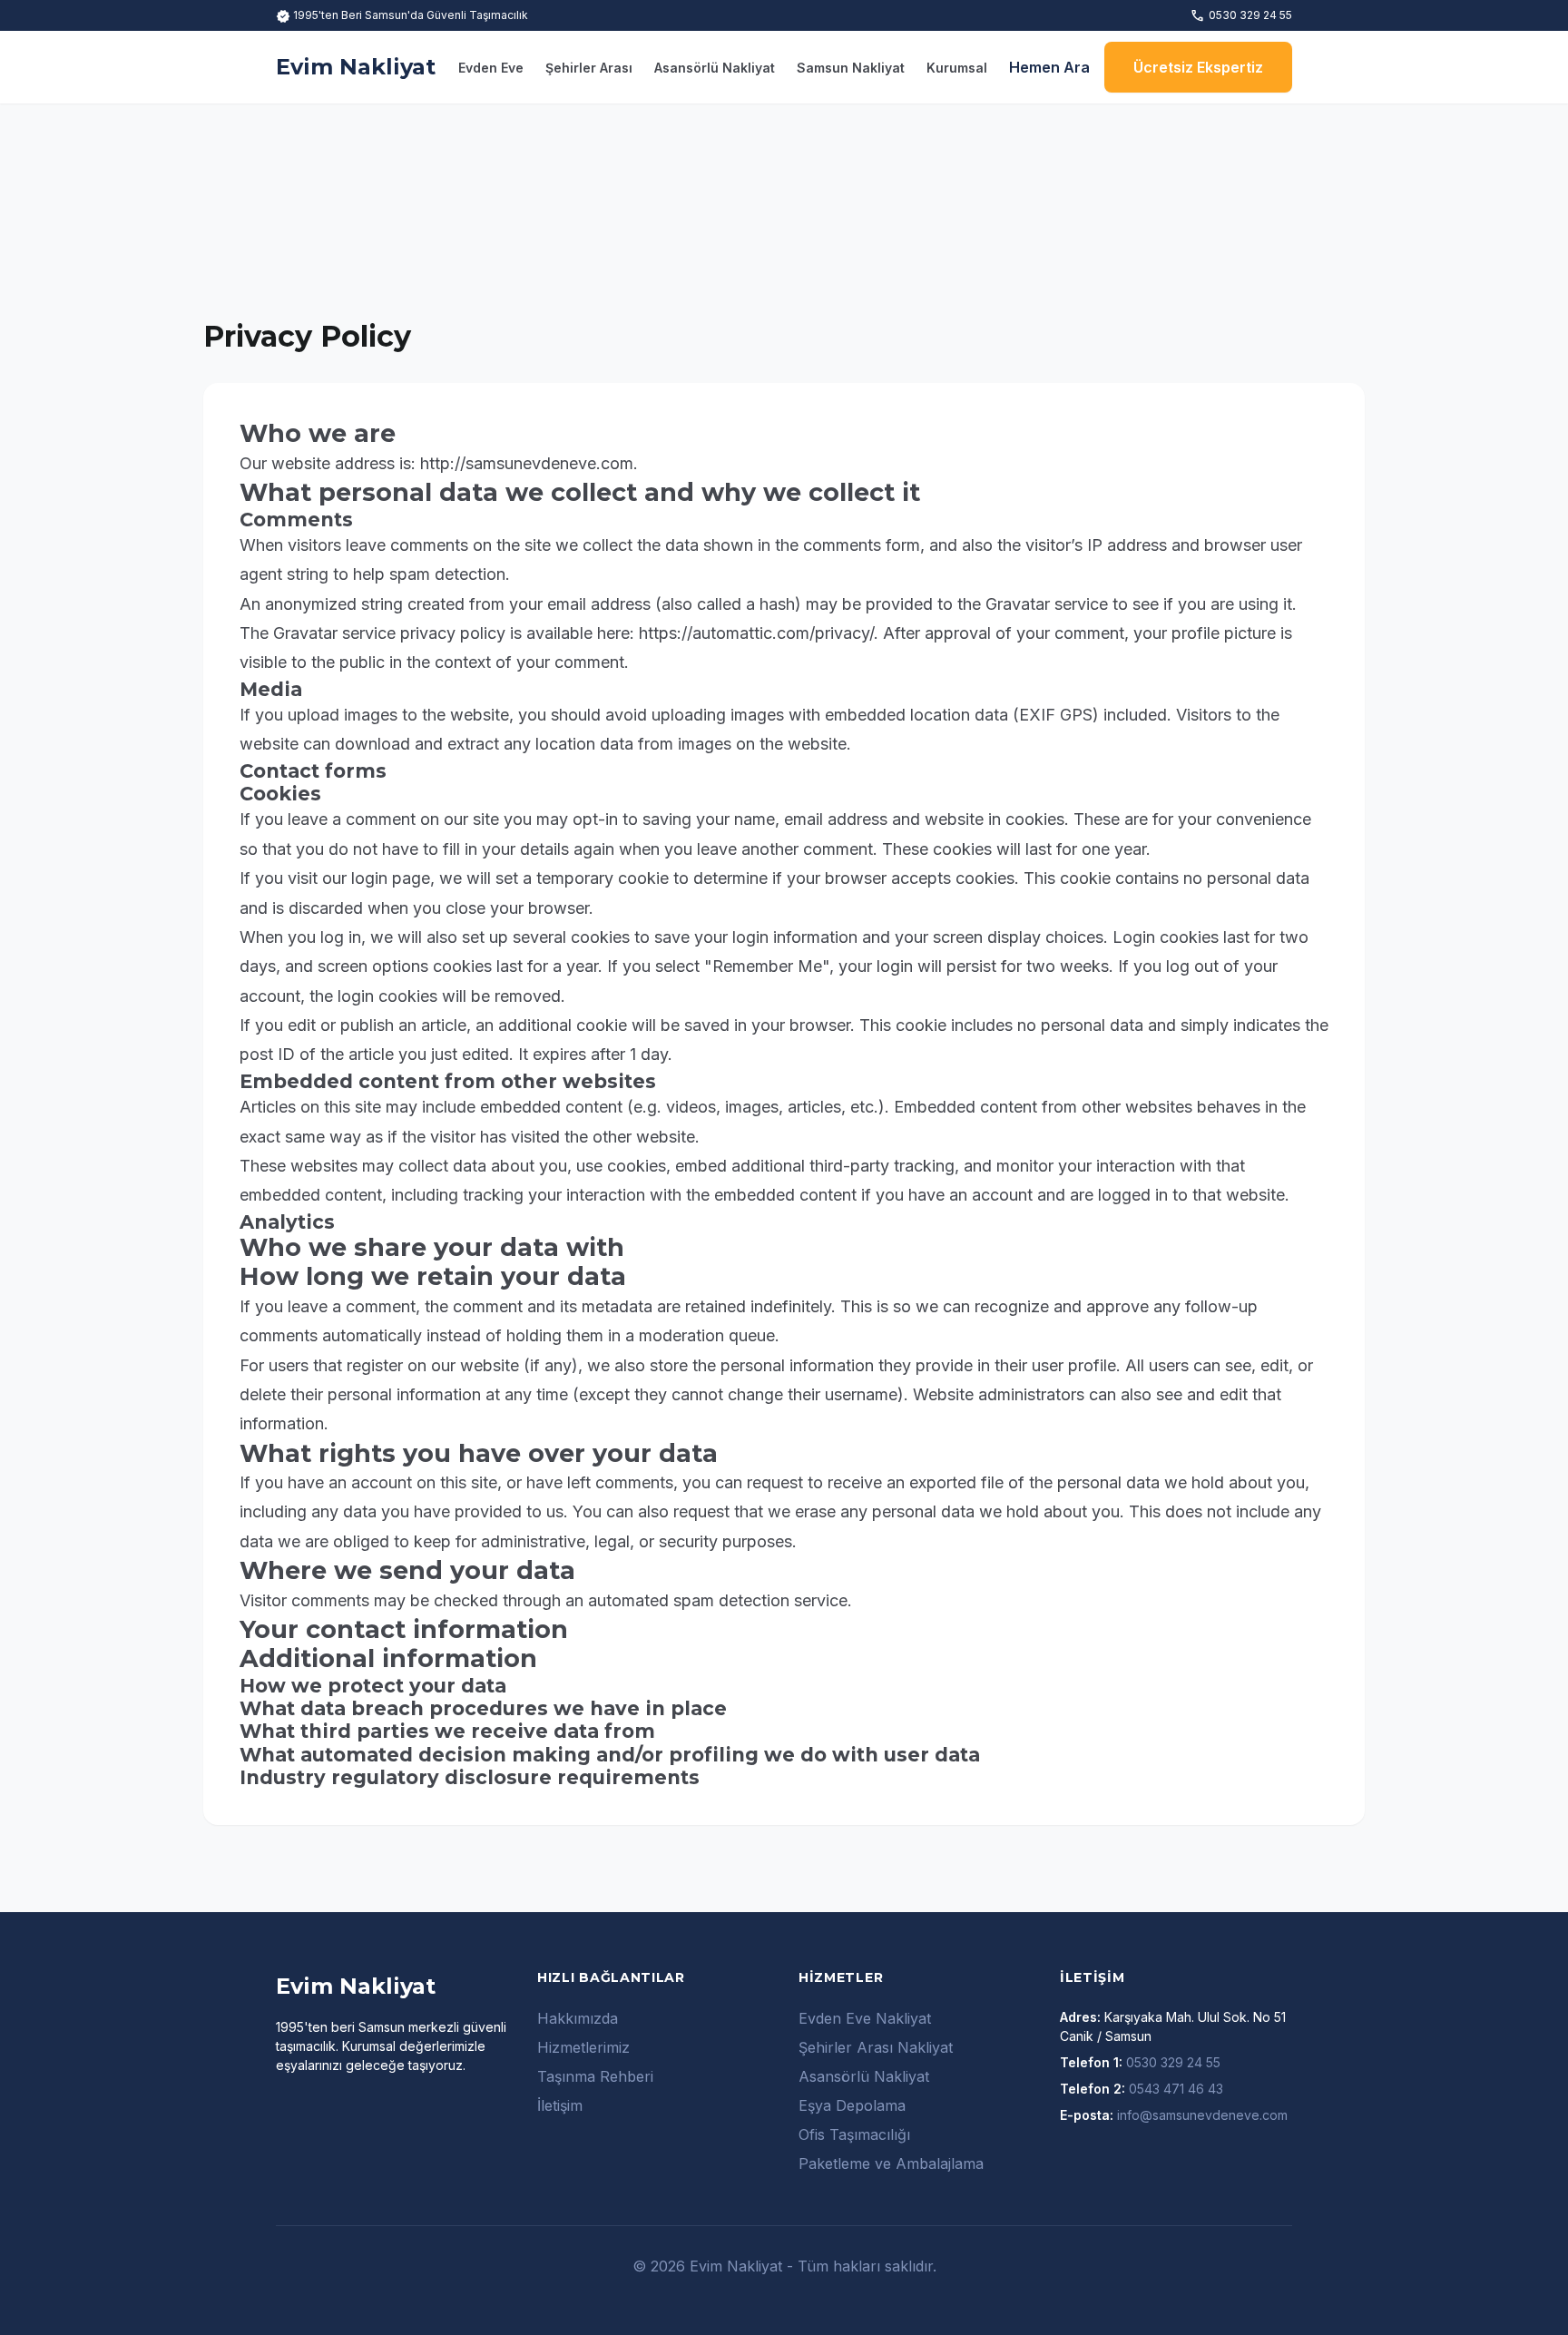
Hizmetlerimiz (583, 2047)
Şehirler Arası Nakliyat (876, 2047)
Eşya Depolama (852, 2105)
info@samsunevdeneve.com (1202, 2115)
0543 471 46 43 (1176, 2089)
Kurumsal (957, 68)
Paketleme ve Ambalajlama (891, 2163)
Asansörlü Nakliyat (715, 68)
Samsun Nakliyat (851, 68)
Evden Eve (491, 68)
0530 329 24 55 (1241, 15)
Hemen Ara (1049, 67)
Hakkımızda (578, 2018)
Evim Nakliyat (356, 67)
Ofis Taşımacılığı (854, 2134)
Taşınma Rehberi (595, 2076)
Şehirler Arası (589, 68)
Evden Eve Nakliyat (865, 2018)
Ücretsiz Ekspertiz (1198, 67)
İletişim (560, 2105)
